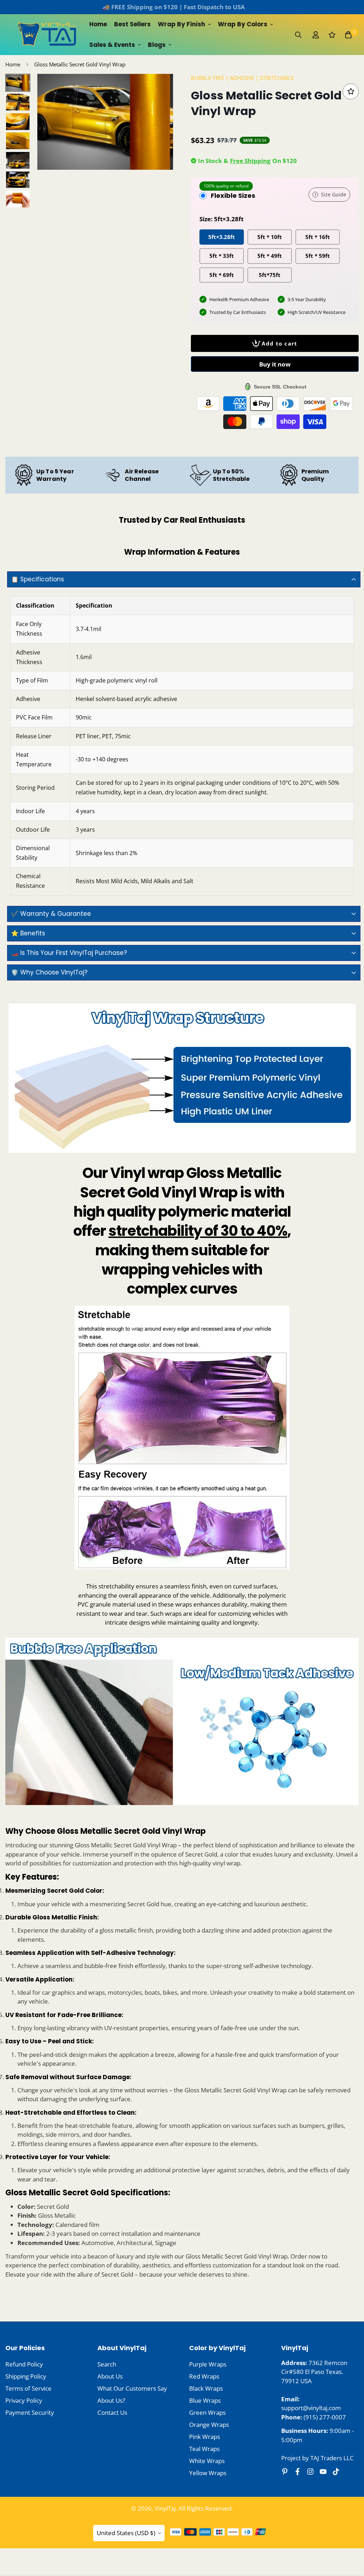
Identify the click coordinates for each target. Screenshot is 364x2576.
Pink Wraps (205, 2437)
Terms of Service (28, 2388)
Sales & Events (112, 45)
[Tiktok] (336, 2472)
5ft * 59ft (318, 256)
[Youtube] (323, 2472)
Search (107, 2364)
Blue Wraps (205, 2400)
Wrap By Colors (243, 24)
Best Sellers (132, 24)
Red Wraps (204, 2376)
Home (98, 24)
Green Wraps (207, 2412)
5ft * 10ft (270, 237)
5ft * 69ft (222, 275)
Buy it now (275, 364)
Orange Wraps (209, 2425)
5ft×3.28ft (222, 237)
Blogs (157, 45)
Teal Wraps (204, 2449)
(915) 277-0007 (325, 2417)
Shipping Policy (26, 2376)
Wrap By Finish (181, 24)
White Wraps (207, 2461)
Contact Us (112, 2412)
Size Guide (334, 194)
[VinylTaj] (48, 35)
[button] (348, 35)
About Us (110, 2376)
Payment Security (30, 2412)
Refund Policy (24, 2364)
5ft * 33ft (222, 256)
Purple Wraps (208, 2364)
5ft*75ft (270, 275)
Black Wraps (206, 2388)
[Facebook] (298, 2472)
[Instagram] (310, 2472)
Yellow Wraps (208, 2473)
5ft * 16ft (318, 237)
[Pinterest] (285, 2472)
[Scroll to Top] (350, 2537)
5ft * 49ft (270, 256)
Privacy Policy (24, 2400)
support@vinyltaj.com (311, 2408)
